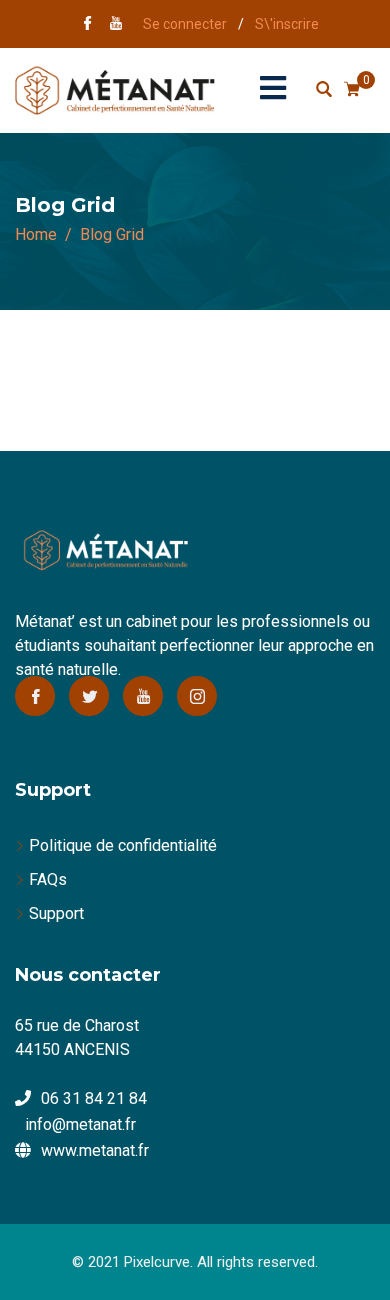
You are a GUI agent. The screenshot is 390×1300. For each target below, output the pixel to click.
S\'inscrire (287, 24)
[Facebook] (35, 696)
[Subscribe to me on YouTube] (116, 25)
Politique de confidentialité (123, 845)
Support (56, 913)
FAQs (48, 879)
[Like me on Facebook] (88, 25)
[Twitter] (89, 696)
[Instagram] (197, 696)
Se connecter (185, 24)
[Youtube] (143, 696)
